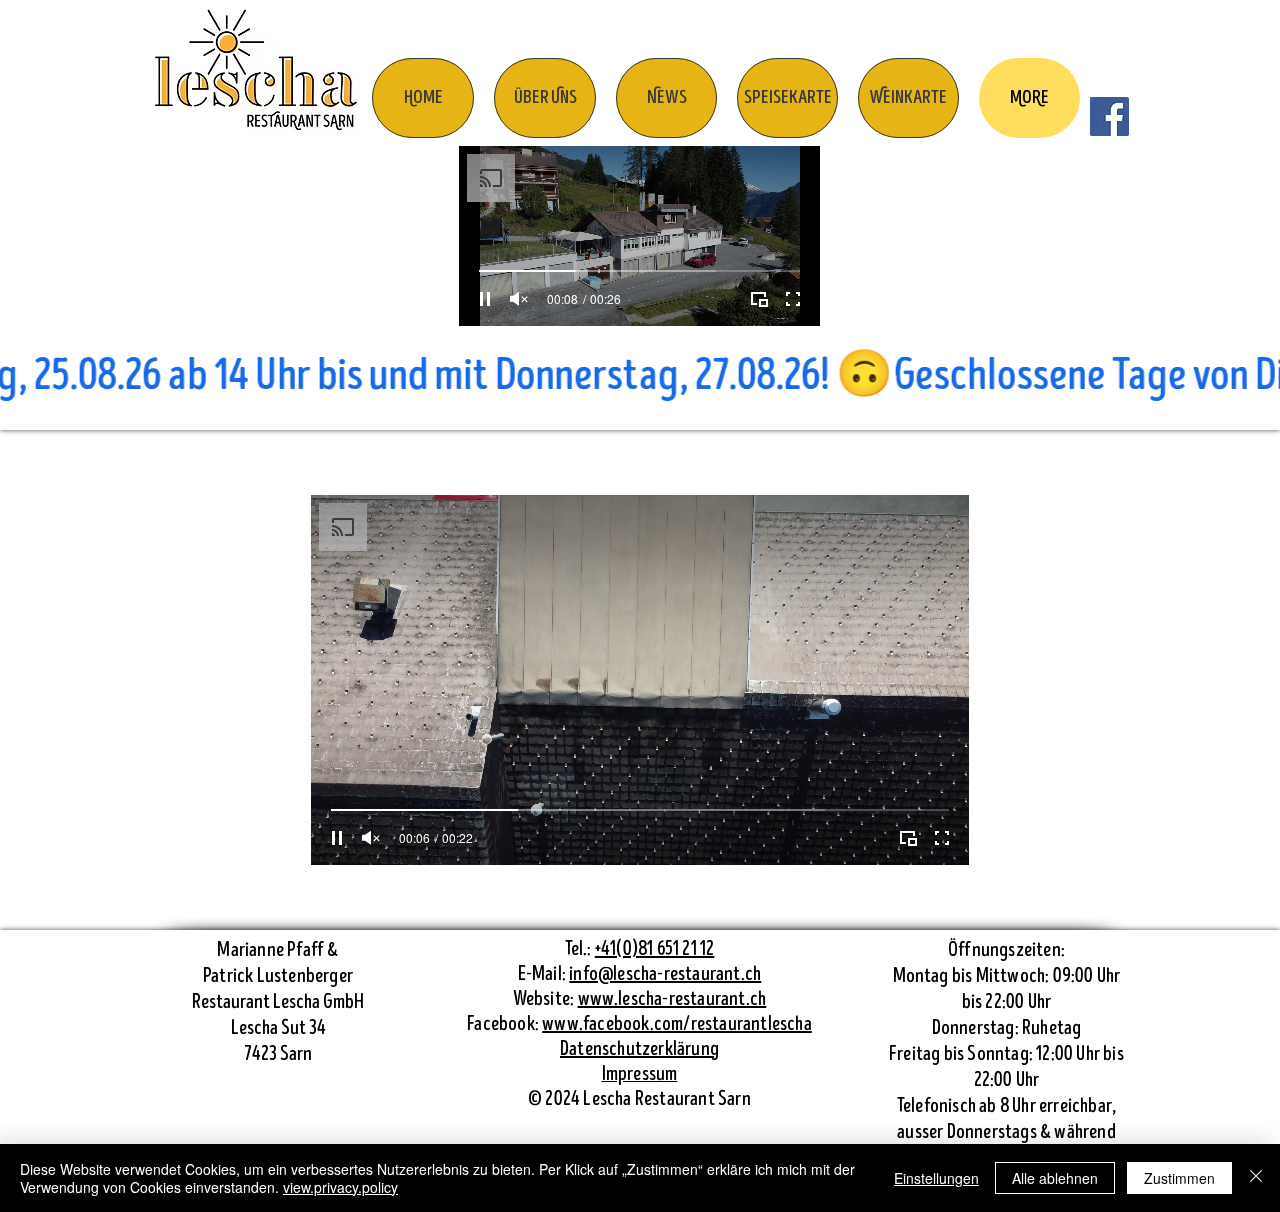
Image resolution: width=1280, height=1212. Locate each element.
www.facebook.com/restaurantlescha (677, 1024)
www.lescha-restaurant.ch (672, 999)
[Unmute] (519, 299)
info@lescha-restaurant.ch (665, 974)
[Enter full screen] (793, 299)
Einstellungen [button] (936, 1178)
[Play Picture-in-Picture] (759, 299)
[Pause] (485, 299)
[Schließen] (1256, 1178)
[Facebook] (1109, 116)
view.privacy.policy (340, 1187)
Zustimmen (1179, 1178)
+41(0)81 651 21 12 (655, 949)
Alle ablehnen (1055, 1178)
